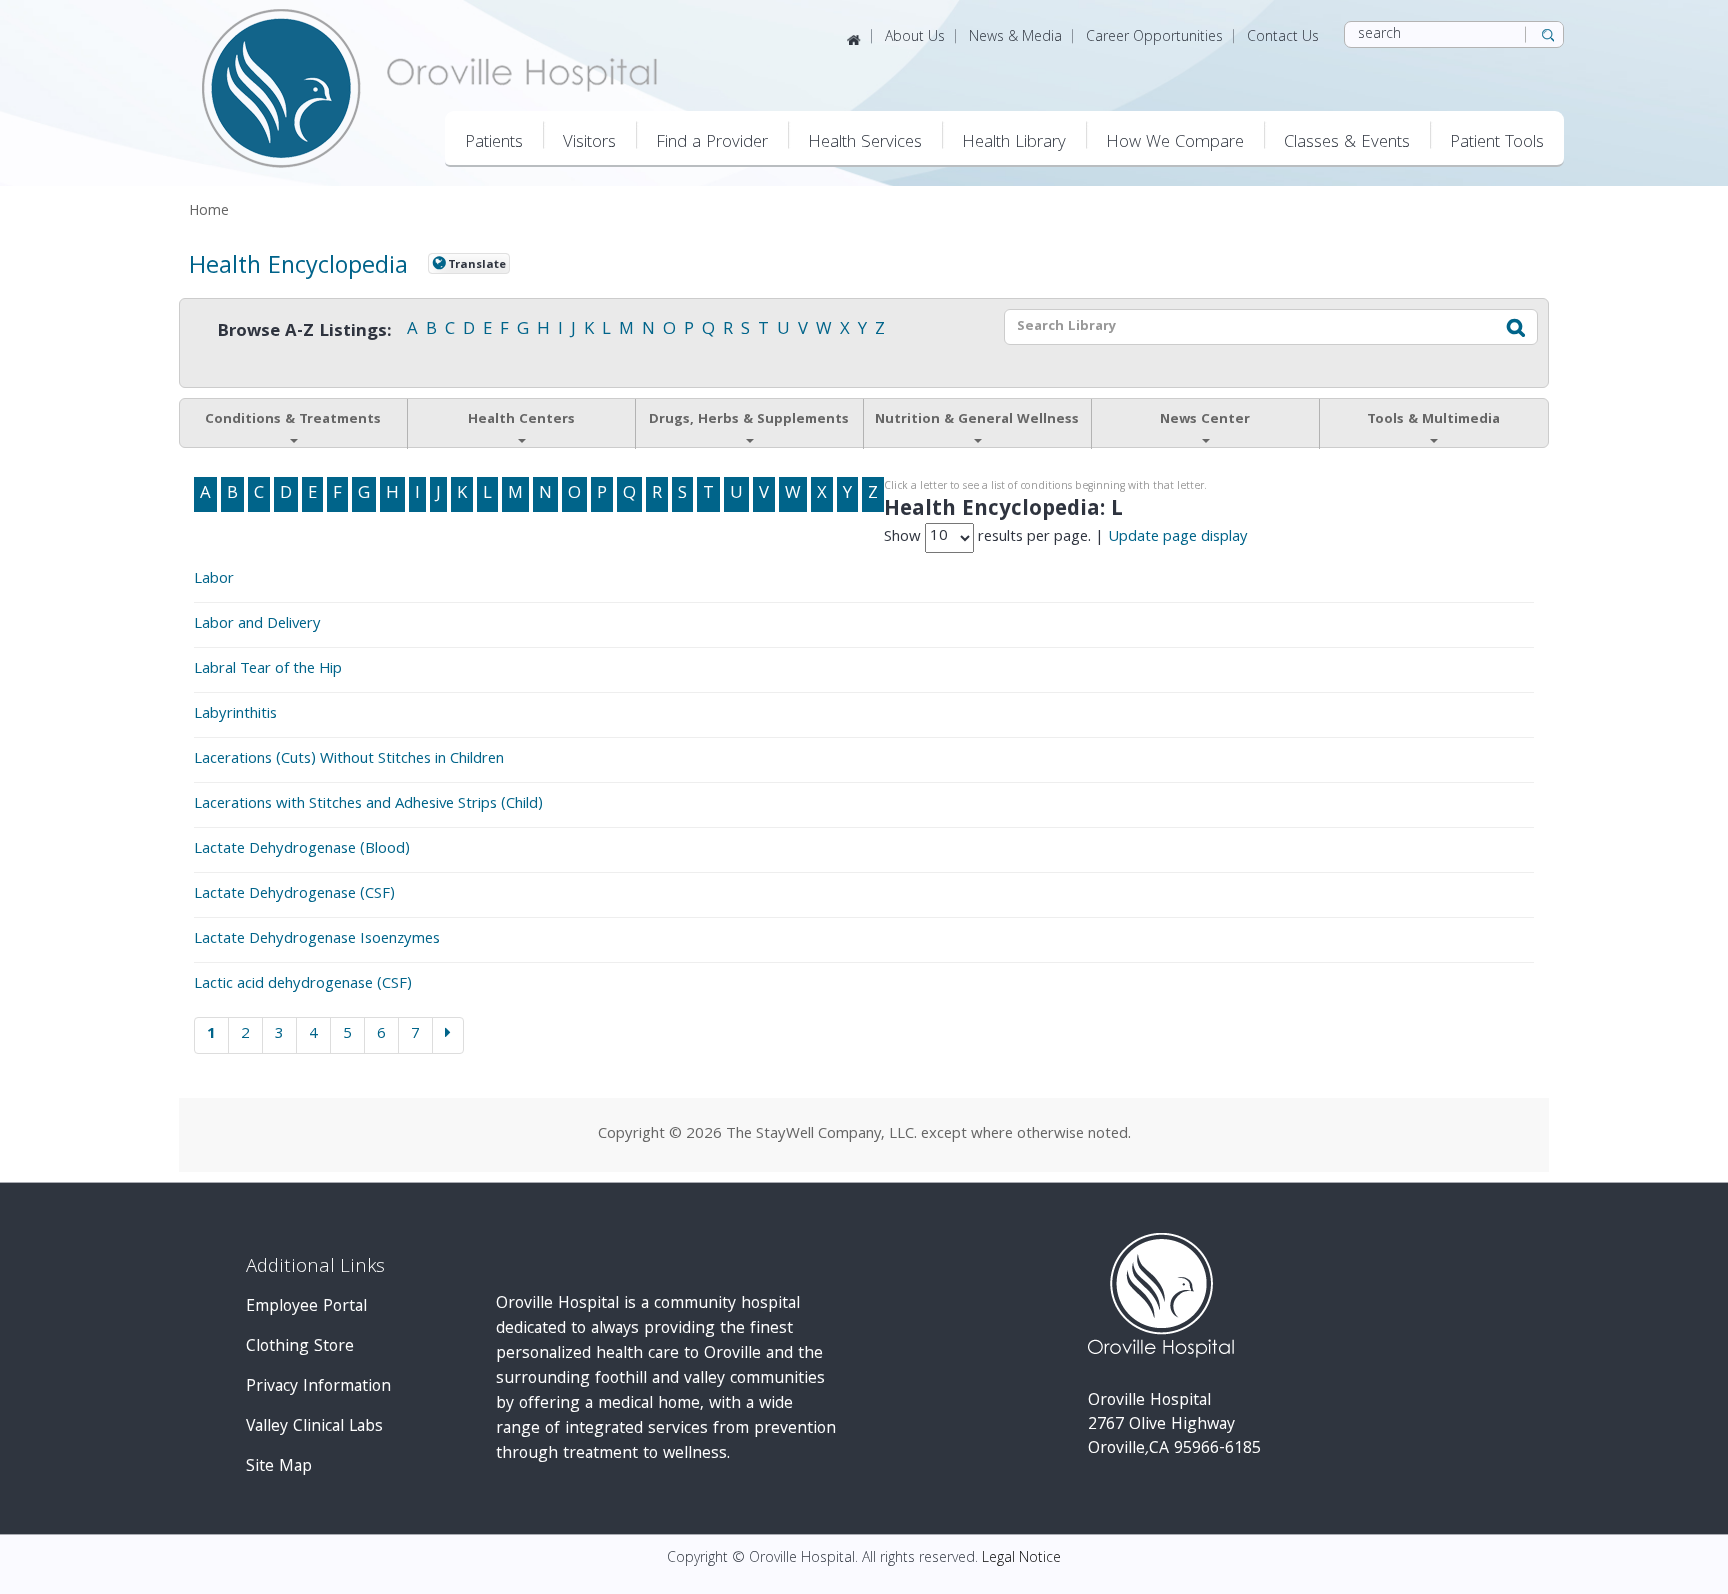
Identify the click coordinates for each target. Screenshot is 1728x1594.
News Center (1205, 420)
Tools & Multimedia (1433, 420)
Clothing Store (300, 1347)
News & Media (1015, 38)
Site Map (279, 1467)
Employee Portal (306, 1307)
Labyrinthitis (235, 715)
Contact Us (1283, 38)
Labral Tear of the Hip (268, 670)
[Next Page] (448, 1035)
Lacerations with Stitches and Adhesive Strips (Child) (368, 805)
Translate (477, 265)
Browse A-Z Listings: (304, 332)
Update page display (1178, 537)
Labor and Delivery (257, 625)
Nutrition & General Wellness (977, 420)
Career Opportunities (1154, 38)
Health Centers (521, 420)
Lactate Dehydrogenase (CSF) (294, 895)
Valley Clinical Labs (314, 1427)
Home (209, 212)
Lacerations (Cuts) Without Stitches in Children (349, 760)
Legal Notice (1021, 1559)
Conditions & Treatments (293, 420)
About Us (915, 38)
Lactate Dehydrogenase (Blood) (302, 850)
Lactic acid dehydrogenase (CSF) (303, 985)
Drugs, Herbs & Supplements (749, 420)
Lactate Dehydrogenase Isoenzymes (317, 940)
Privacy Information (318, 1387)
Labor (214, 580)
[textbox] (1244, 327)
